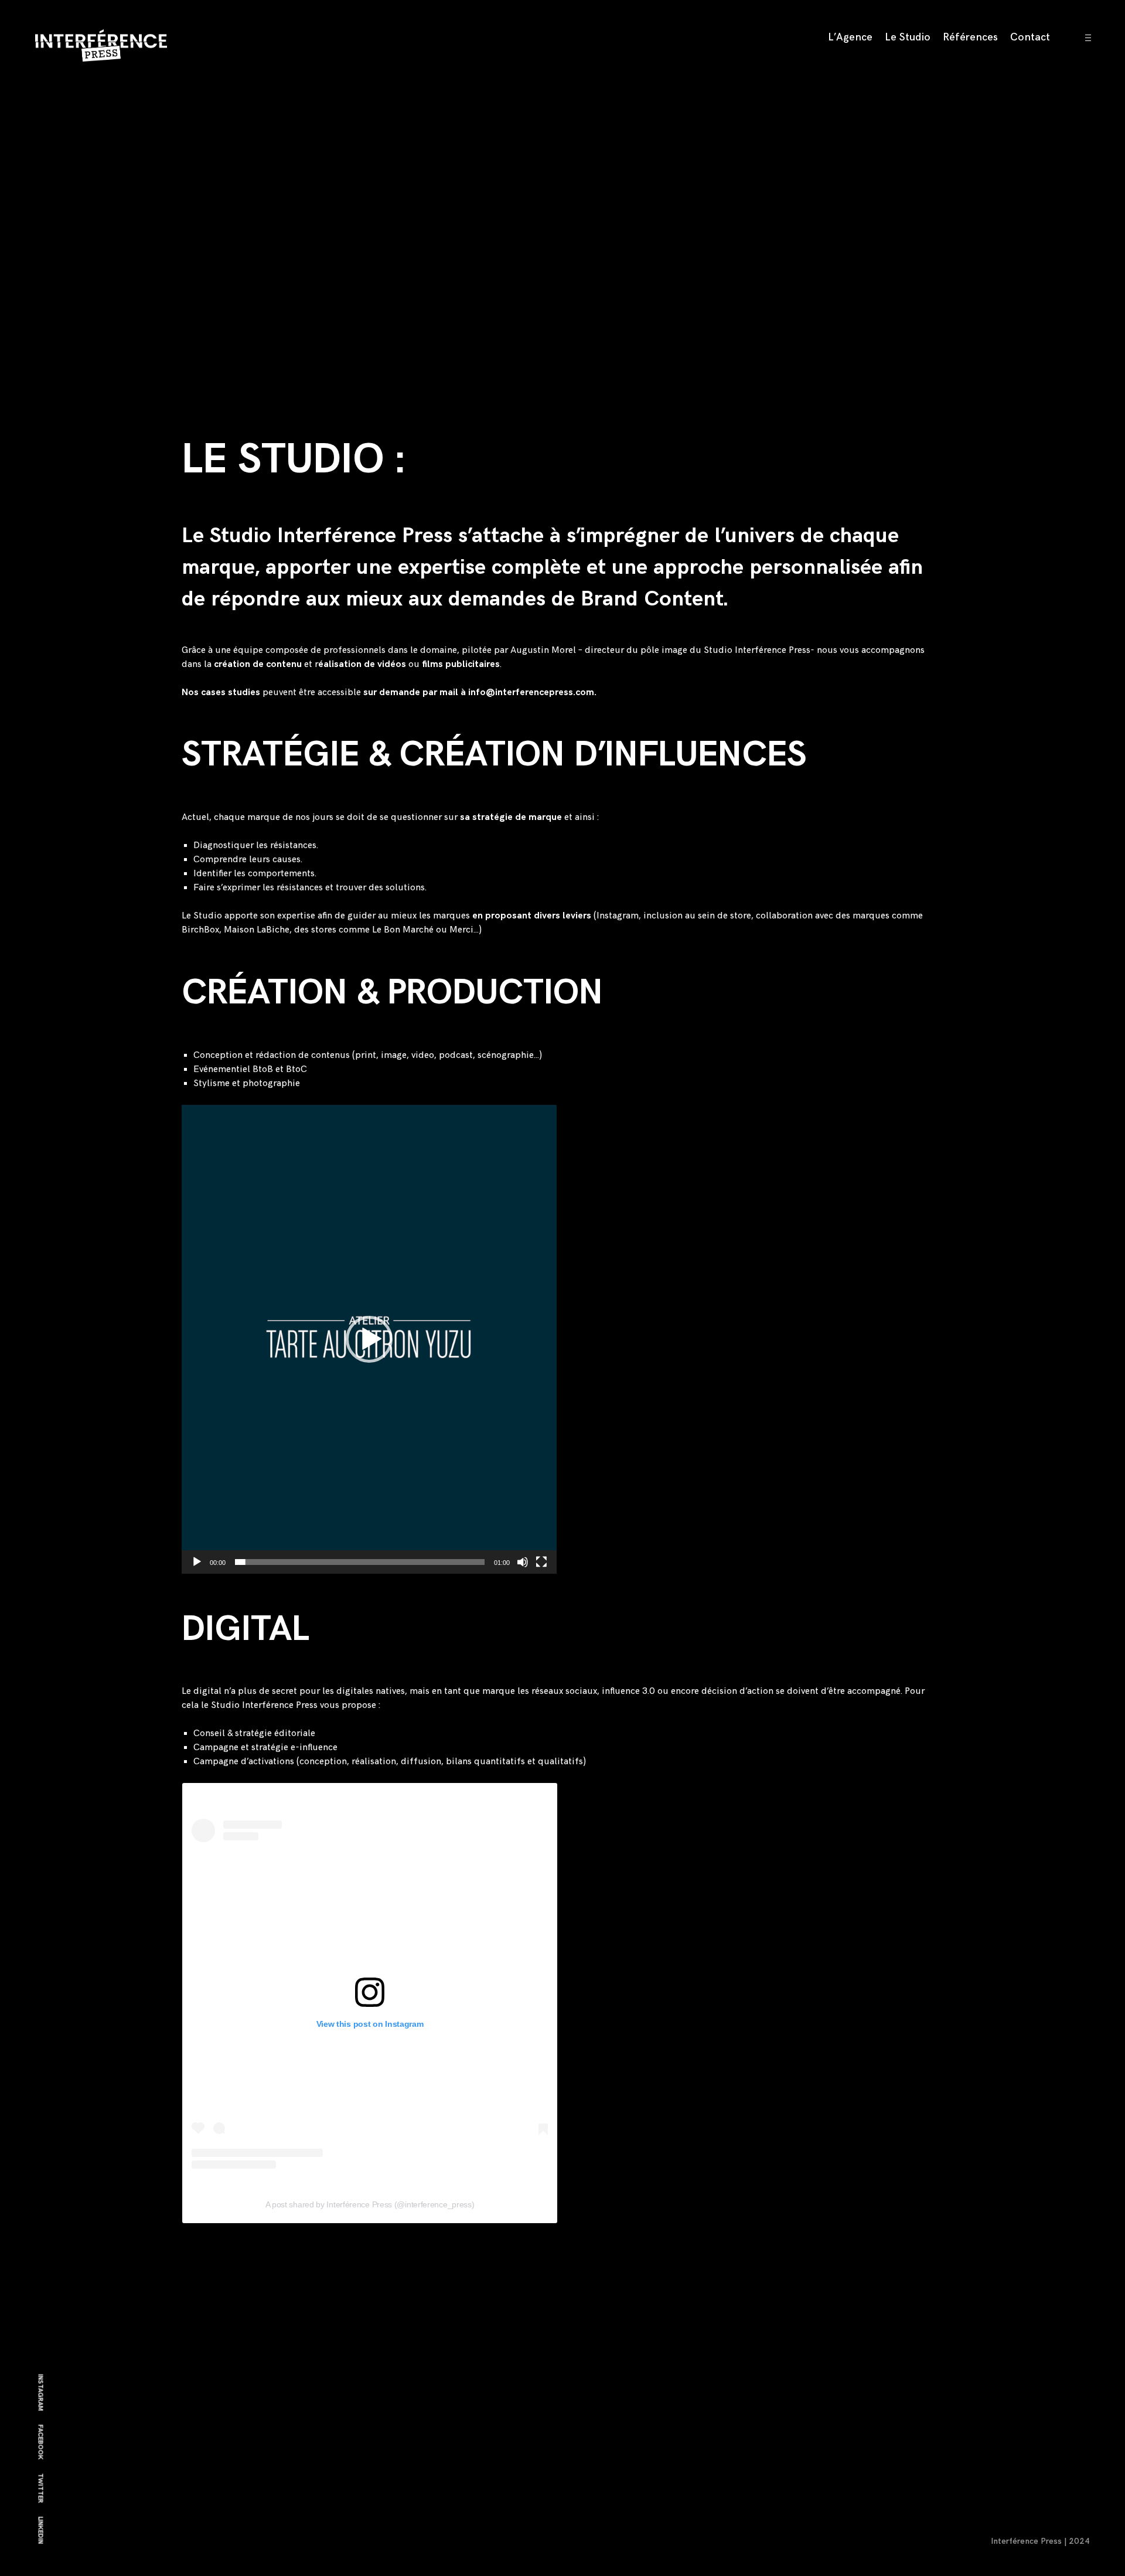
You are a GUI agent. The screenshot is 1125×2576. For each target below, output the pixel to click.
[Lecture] (197, 1562)
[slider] (360, 1562)
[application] (369, 1339)
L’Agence (850, 37)
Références (970, 37)
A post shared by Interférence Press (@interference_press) (370, 2204)
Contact (1030, 37)
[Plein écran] (541, 1562)
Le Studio (908, 37)
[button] (369, 1339)
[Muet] (523, 1562)
